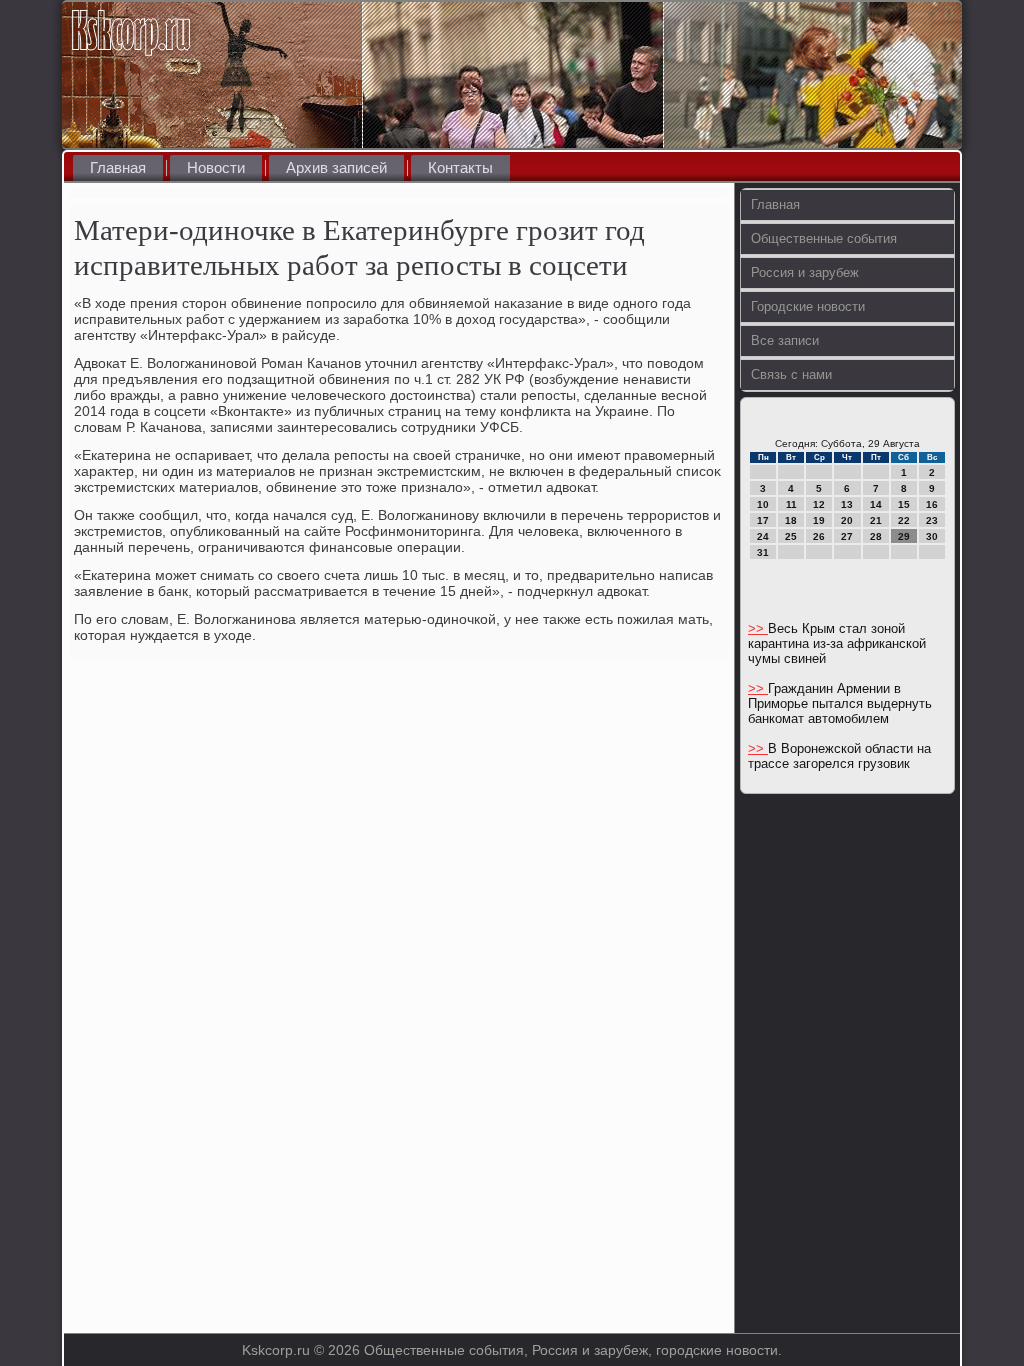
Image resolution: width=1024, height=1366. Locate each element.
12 (819, 504)
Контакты (460, 167)
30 (932, 536)
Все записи (785, 340)
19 (819, 520)
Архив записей (336, 167)
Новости (216, 167)
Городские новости (808, 306)
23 (932, 520)
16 (932, 504)
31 (763, 552)
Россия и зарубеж (805, 272)
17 (763, 520)
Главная (118, 167)
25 (791, 536)
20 (847, 520)
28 (876, 536)
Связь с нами (791, 374)
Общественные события (824, 238)
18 (791, 520)
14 (876, 504)
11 (791, 504)
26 (819, 536)
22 (904, 520)
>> (758, 628)
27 (847, 536)
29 (904, 536)
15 (904, 504)
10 (763, 504)
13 (847, 504)
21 (876, 520)
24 (763, 536)
